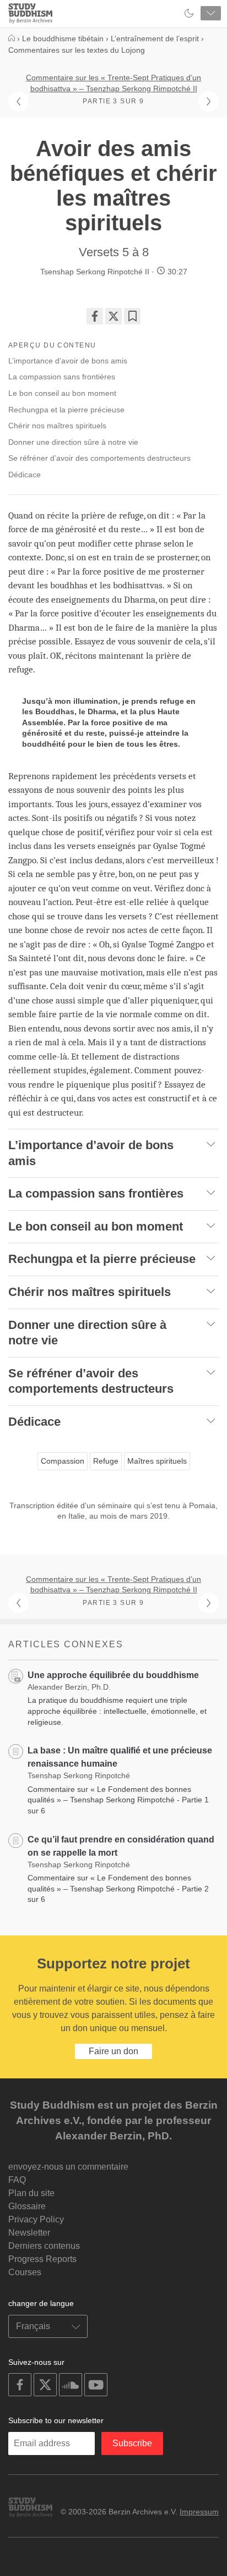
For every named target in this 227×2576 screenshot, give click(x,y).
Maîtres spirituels (157, 1461)
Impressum (199, 2512)
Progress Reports (42, 2259)
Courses (25, 2272)
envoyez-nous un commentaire (68, 2167)
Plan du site (31, 2193)
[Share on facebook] (95, 316)
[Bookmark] (132, 316)
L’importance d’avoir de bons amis (68, 361)
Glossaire (27, 2206)
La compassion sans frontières (62, 377)
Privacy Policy (36, 2219)
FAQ (17, 2180)
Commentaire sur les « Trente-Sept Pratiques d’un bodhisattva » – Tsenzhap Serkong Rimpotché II (113, 83)
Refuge (106, 1461)
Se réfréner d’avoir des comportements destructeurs (99, 458)
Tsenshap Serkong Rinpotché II (95, 272)
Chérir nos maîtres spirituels (57, 426)
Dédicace (25, 475)
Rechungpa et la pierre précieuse (66, 410)
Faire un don (113, 2051)
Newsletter (29, 2233)
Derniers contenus (44, 2246)
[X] (113, 316)
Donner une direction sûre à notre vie (73, 442)
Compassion (63, 1461)
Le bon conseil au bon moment (62, 393)
